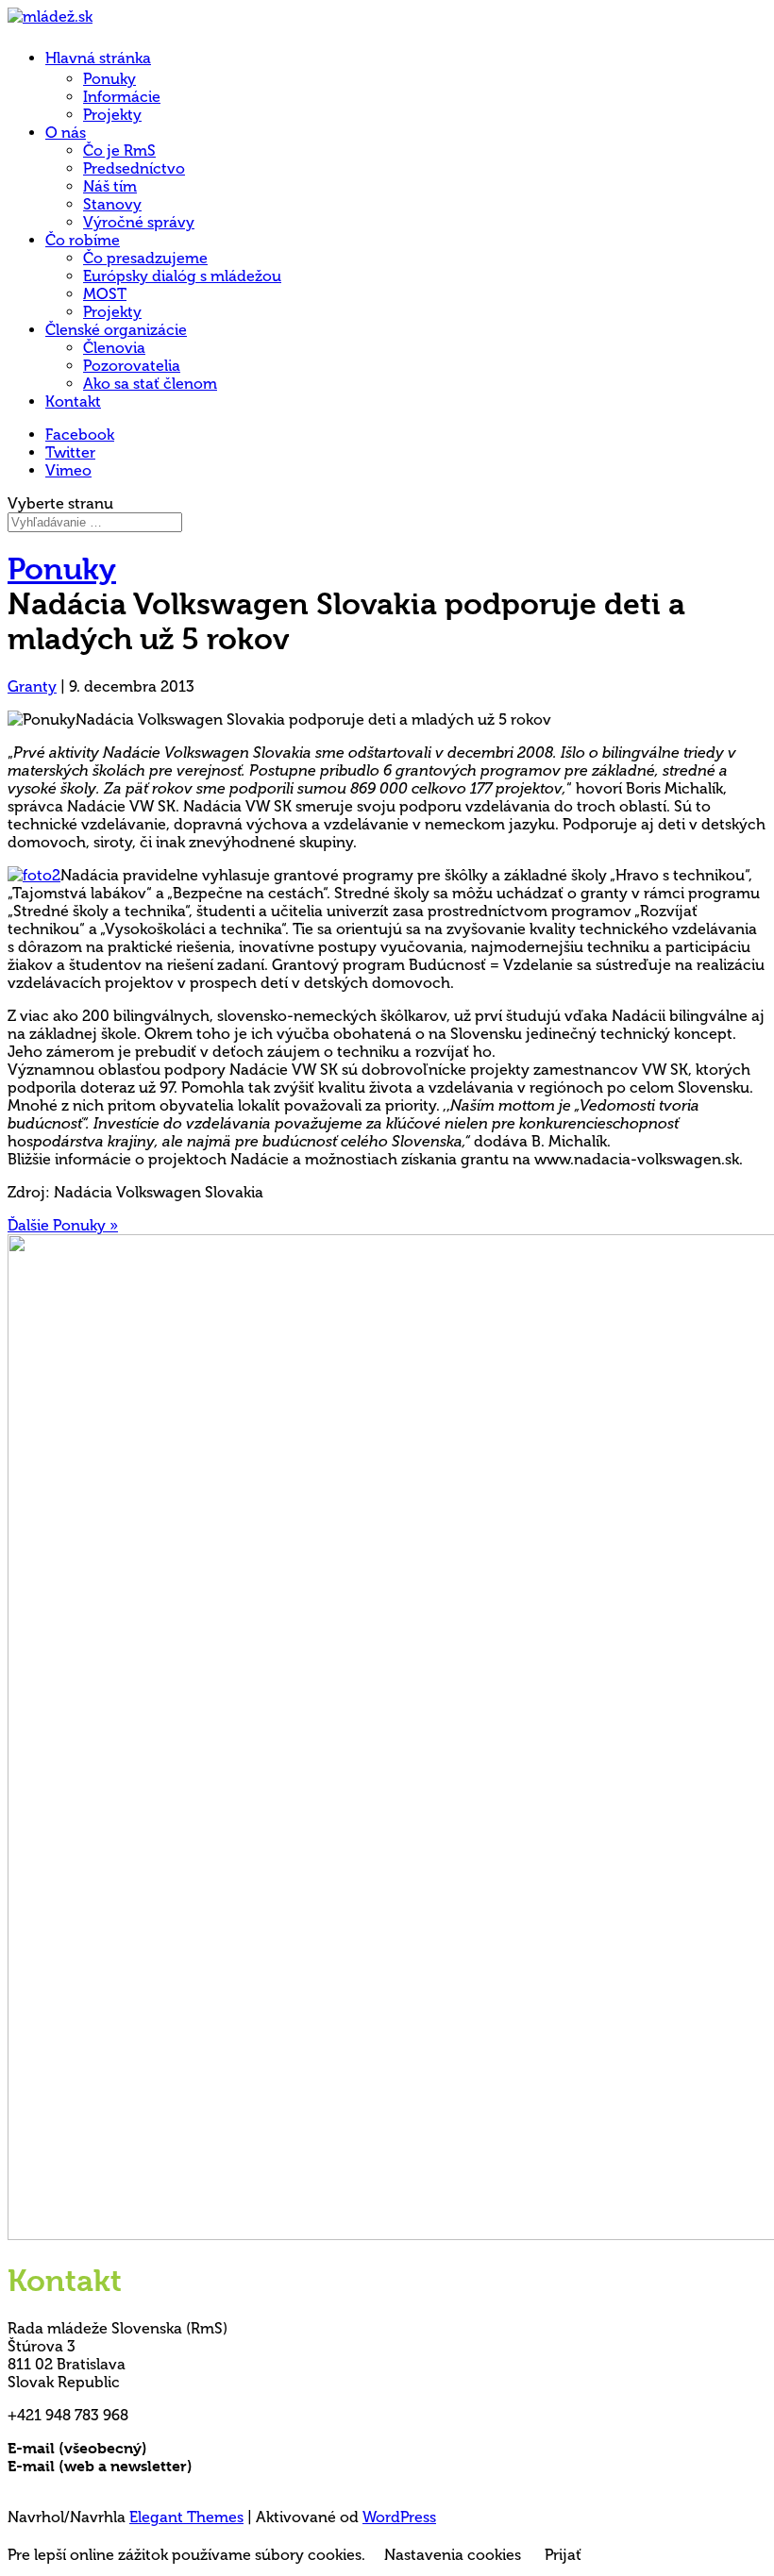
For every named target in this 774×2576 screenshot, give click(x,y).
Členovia (114, 348)
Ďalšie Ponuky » (63, 1225)
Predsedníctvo (134, 168)
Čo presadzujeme (145, 258)
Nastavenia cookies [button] (453, 2555)
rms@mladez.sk (205, 2448)
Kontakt (73, 401)
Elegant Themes (186, 2517)
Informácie (122, 97)
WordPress (399, 2517)
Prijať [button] (563, 2555)
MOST (105, 294)
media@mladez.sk (259, 2466)
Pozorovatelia (132, 366)
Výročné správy (139, 222)
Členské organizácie (116, 330)
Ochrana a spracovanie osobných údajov (156, 2484)
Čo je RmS (119, 151)
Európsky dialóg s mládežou (182, 276)
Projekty (112, 115)
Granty (32, 686)
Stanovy (112, 204)
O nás (66, 133)
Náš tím (110, 186)
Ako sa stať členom (150, 384)
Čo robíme (83, 240)
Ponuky (109, 79)
